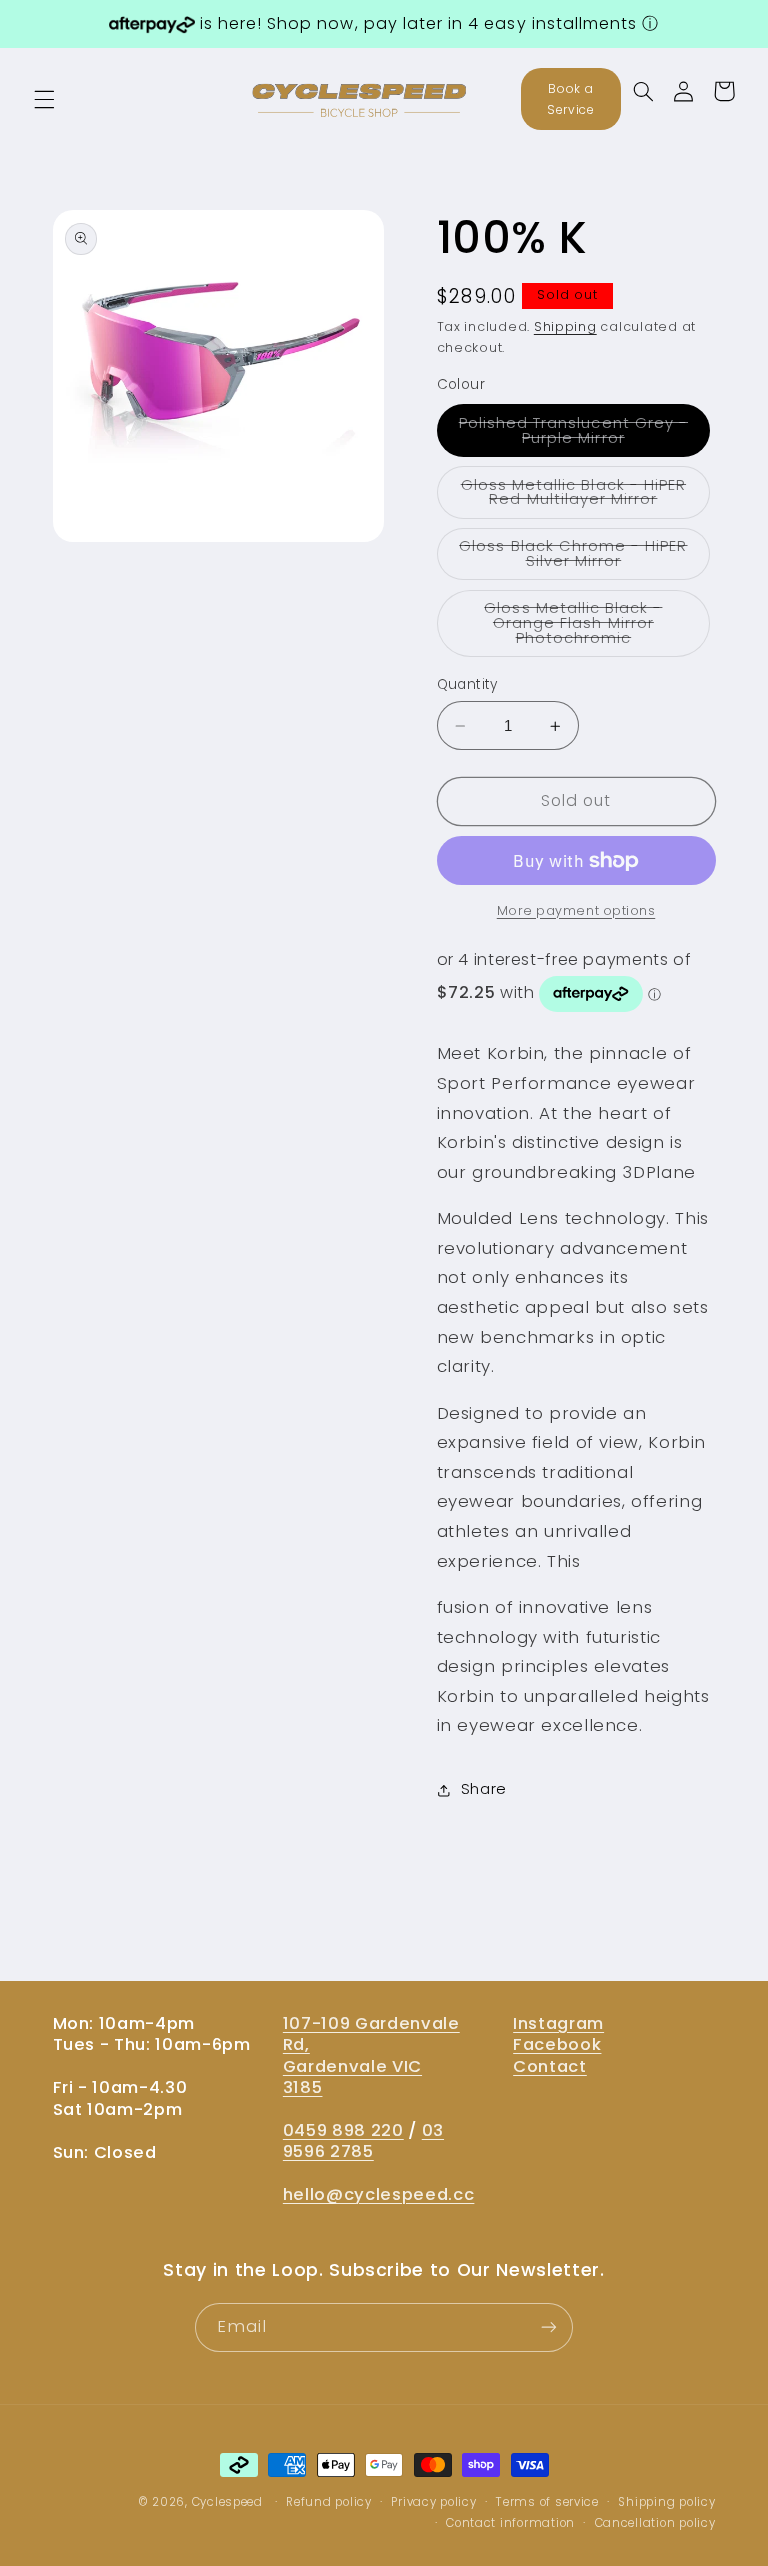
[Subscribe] (549, 2327)
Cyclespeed (227, 2502)
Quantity (467, 684)
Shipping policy (666, 2502)
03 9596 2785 (363, 2141)
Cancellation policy (655, 2523)
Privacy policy (433, 2502)
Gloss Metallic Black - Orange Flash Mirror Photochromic (597, 627)
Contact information (510, 2523)
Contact (550, 2066)
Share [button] (484, 1789)
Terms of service (547, 2502)
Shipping (565, 326)
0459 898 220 (343, 2130)
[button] (44, 99)
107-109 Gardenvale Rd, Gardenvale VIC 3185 (371, 2055)
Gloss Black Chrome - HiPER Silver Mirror (584, 558)
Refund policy (329, 2502)
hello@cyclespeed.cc (379, 2194)
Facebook (557, 2044)
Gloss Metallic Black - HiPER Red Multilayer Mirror (586, 496)
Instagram (558, 2023)
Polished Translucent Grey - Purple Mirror (585, 434)
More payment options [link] (576, 910)
